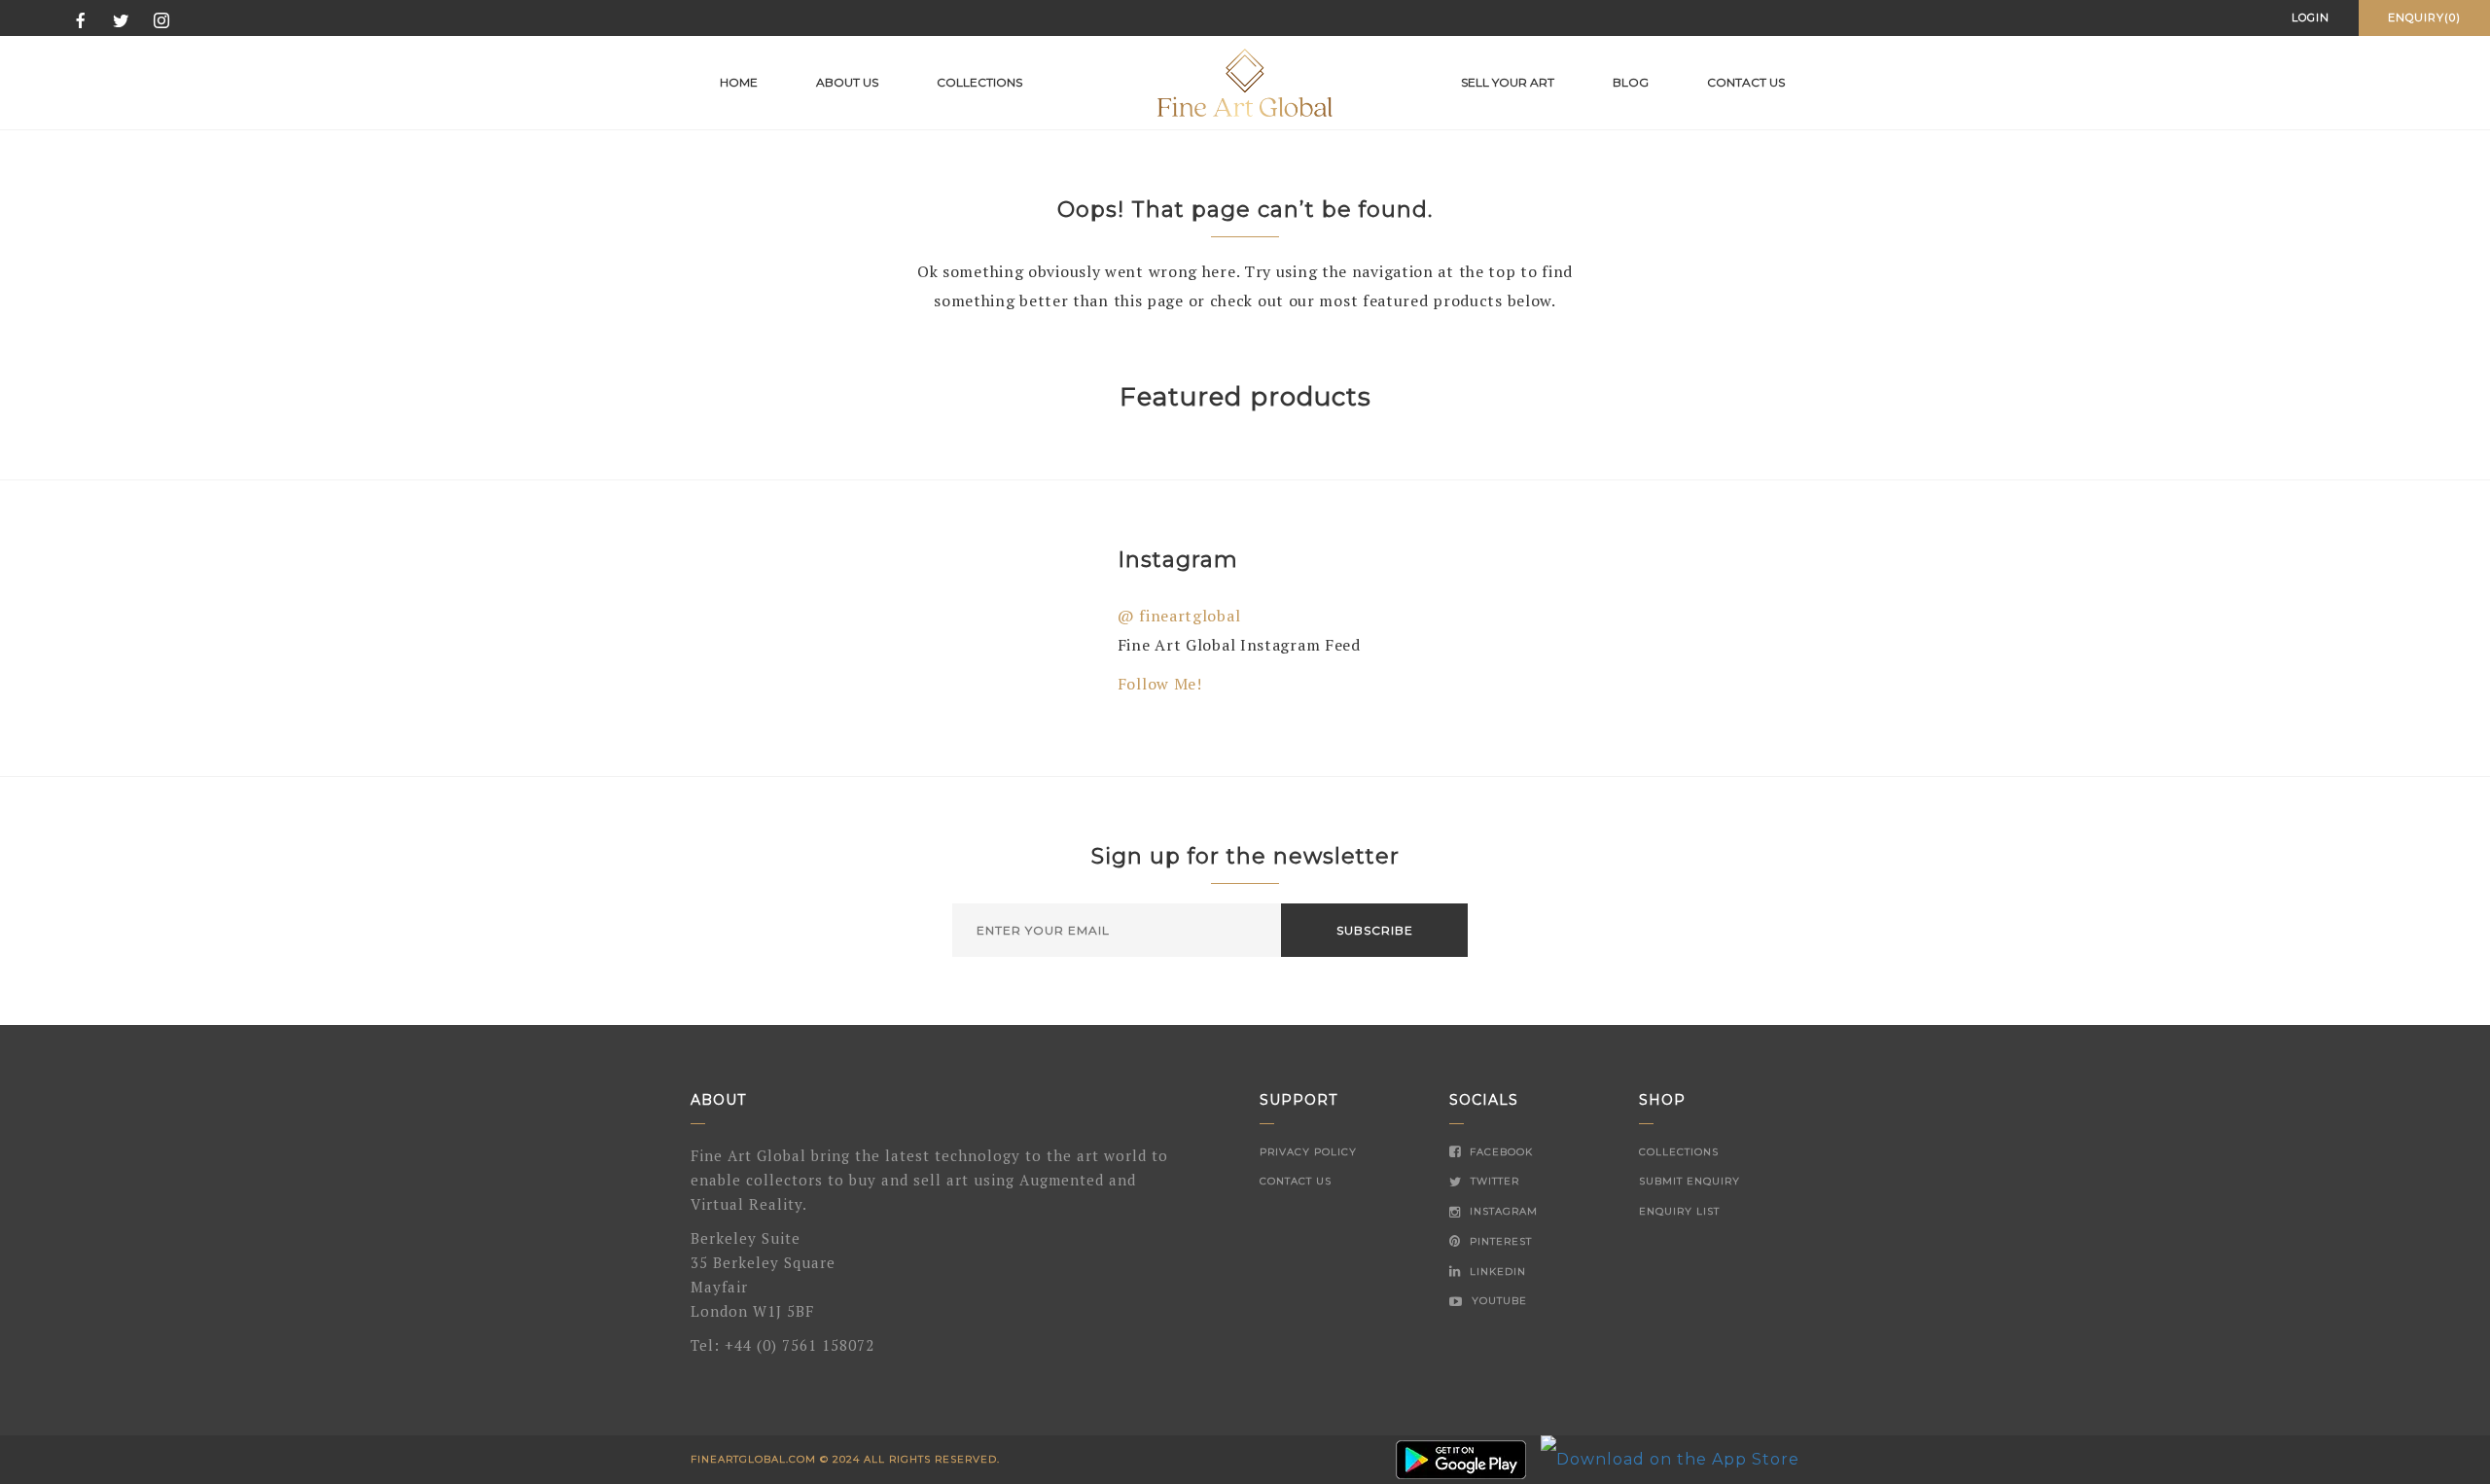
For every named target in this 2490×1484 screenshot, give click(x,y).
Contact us (1746, 82)
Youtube (1497, 1301)
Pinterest (1499, 1241)
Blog (1631, 82)
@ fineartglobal (1179, 616)
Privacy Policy (1308, 1152)
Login (2311, 18)
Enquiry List (1679, 1211)
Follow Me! (1160, 684)
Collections (979, 82)
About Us (847, 82)
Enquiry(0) (2424, 18)
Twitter (1493, 1181)
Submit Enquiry (1690, 1181)
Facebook (1499, 1152)
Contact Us (1296, 1181)
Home (739, 82)
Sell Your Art (1508, 82)
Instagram (1502, 1211)
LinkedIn (1496, 1272)
